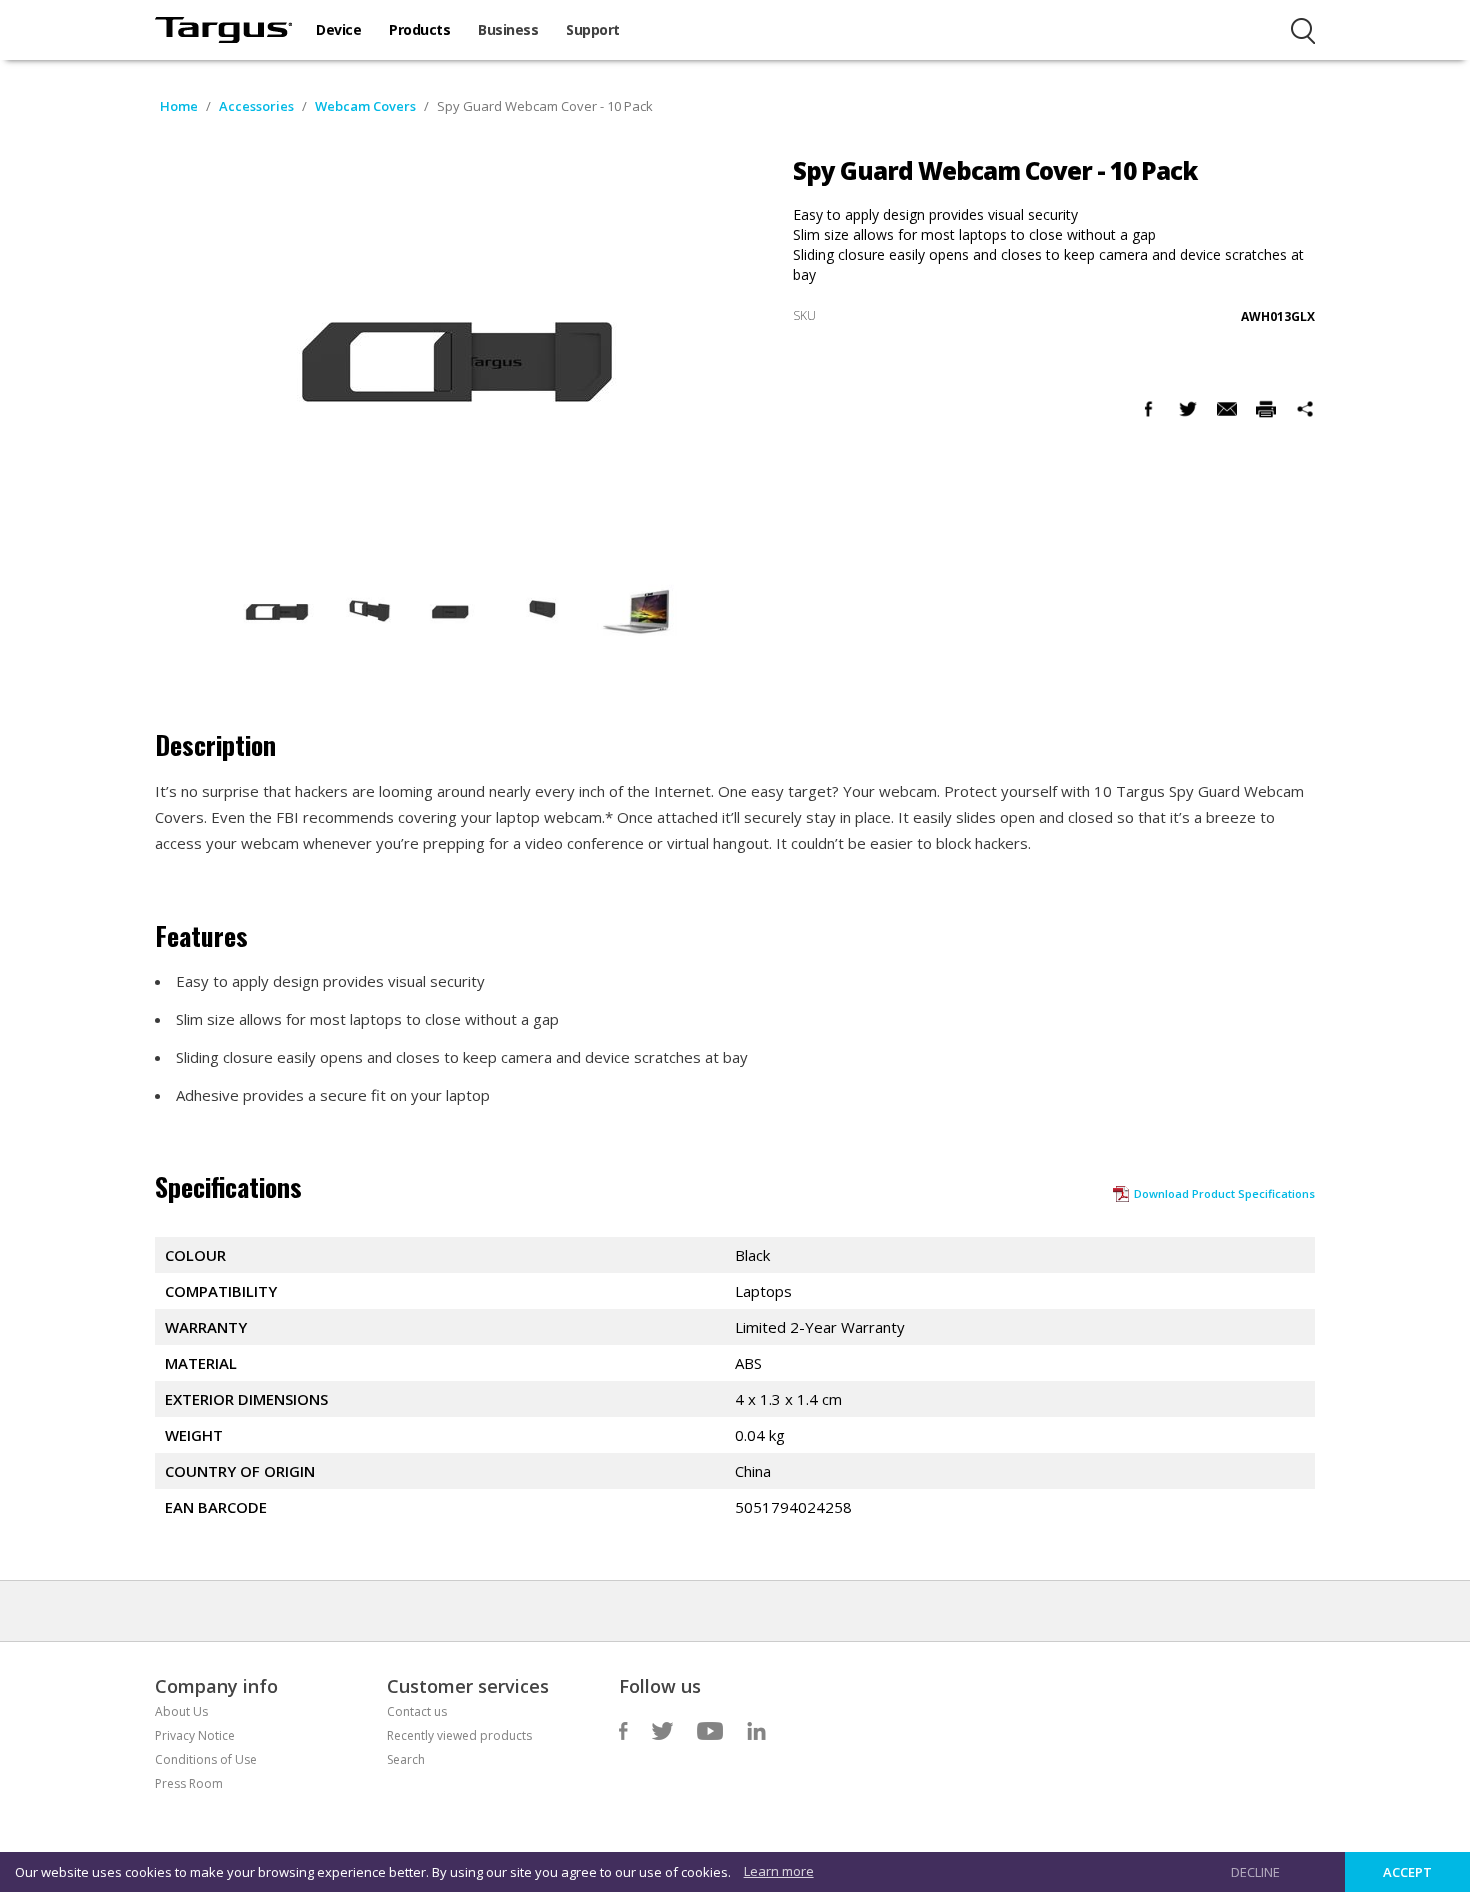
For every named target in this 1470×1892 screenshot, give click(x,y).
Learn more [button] (779, 1871)
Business (508, 29)
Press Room (189, 1783)
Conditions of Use (206, 1759)
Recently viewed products (459, 1735)
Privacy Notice (195, 1735)
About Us (181, 1711)
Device (338, 29)
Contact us (417, 1711)
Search (406, 1759)
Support (593, 29)
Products (419, 29)
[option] (277, 612)
